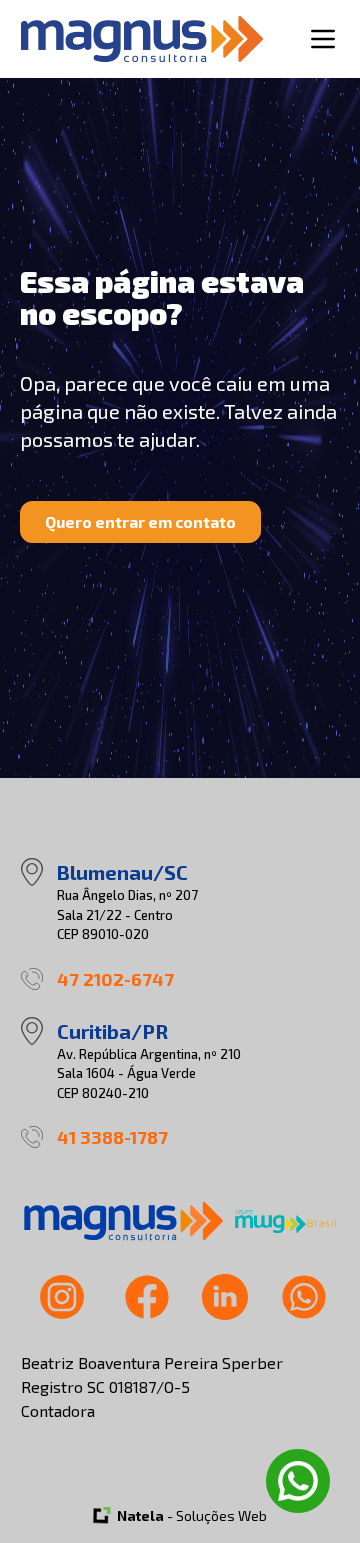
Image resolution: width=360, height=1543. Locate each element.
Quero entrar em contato (140, 521)
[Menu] (323, 39)
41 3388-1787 (112, 1137)
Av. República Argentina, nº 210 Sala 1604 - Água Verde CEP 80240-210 (149, 1073)
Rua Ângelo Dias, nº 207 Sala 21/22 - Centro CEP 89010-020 (127, 914)
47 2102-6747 (115, 979)
